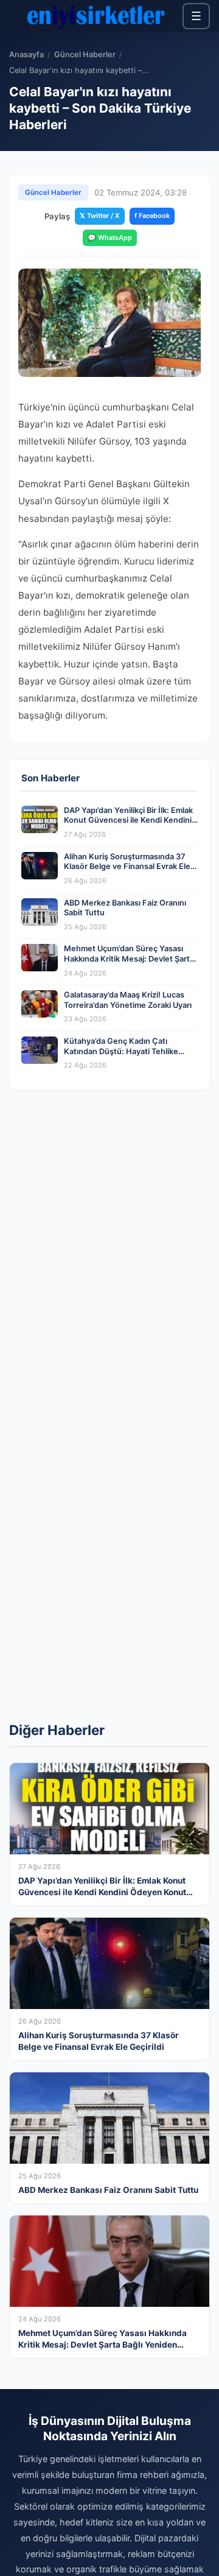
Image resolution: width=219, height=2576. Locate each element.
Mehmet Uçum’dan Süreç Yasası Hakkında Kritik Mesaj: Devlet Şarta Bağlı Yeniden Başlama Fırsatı (129, 959)
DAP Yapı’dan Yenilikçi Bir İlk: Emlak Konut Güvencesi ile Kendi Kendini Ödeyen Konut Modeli (128, 820)
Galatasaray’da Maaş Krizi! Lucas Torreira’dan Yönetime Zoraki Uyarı (128, 1000)
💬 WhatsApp (110, 238)
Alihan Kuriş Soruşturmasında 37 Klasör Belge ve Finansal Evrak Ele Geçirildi (127, 867)
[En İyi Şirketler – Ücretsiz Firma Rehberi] (96, 16)
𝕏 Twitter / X (100, 216)
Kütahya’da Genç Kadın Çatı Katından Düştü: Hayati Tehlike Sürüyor (121, 1051)
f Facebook (152, 216)
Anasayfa (26, 55)
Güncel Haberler (85, 55)
